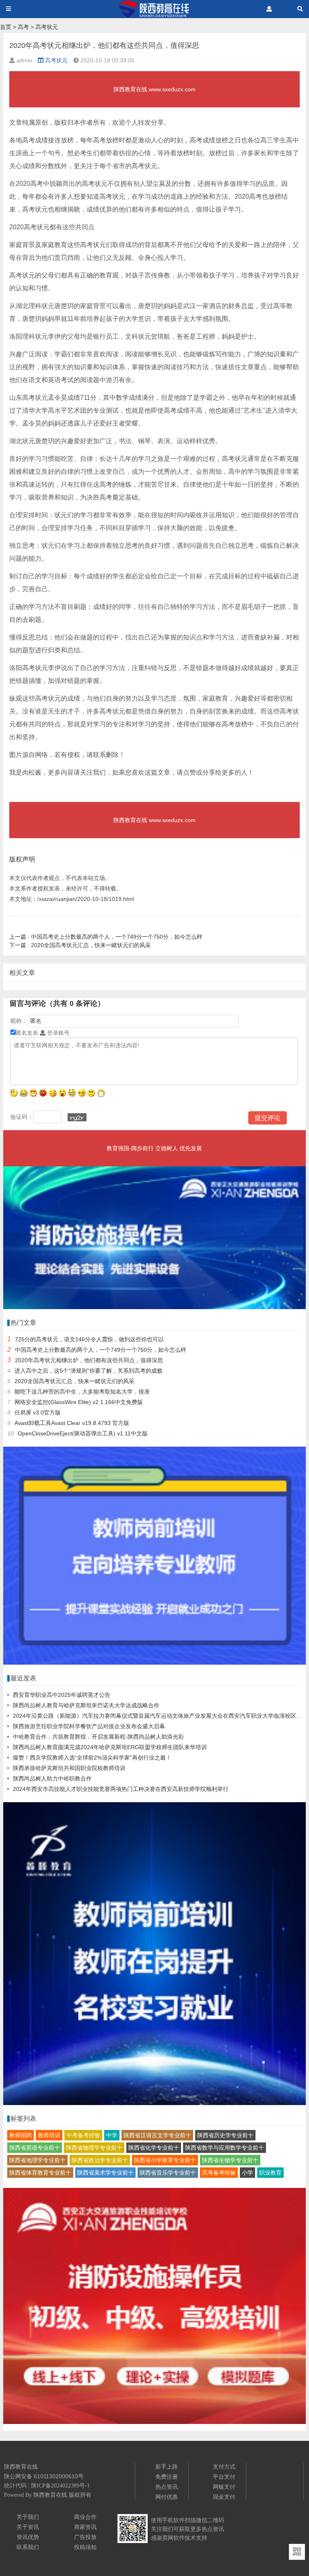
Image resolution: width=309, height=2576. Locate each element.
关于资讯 (28, 2527)
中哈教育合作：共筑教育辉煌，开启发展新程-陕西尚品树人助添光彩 (98, 1737)
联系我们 (28, 2547)
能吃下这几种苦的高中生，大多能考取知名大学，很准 (82, 1392)
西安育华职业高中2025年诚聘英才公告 (62, 1695)
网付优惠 (167, 2497)
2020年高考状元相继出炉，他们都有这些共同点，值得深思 (89, 1360)
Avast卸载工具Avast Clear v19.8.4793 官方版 (72, 1423)
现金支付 (224, 2497)
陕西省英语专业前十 (35, 2148)
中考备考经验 (83, 2135)
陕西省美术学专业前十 (105, 2173)
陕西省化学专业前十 (154, 2148)
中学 (112, 2135)
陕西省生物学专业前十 (230, 2160)
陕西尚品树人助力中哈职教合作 (52, 1778)
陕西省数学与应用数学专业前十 (225, 2148)
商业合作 (85, 2517)
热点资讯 (167, 2487)
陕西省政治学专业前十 (100, 2160)
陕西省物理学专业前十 (94, 2148)
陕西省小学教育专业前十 (165, 2160)
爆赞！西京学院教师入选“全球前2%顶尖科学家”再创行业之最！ (92, 1758)
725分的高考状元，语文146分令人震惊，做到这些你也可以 (89, 1339)
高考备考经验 (219, 2173)
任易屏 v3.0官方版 (38, 1412)
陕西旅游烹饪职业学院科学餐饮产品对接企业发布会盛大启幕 (89, 1726)
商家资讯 (85, 2527)
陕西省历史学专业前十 (225, 2135)
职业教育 (270, 2173)
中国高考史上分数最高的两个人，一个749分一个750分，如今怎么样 (106, 937)
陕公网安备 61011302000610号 (44, 2476)
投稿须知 (85, 2547)
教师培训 (49, 2135)
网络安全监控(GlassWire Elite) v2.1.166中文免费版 (79, 1402)
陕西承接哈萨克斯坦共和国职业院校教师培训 (69, 1768)
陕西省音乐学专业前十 (168, 2173)
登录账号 (58, 1033)
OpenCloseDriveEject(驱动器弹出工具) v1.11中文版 (83, 1433)
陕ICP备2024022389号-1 (60, 2486)
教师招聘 (21, 2135)
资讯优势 (28, 2537)
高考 (23, 27)
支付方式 (224, 2467)
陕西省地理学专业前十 (37, 2160)
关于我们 (28, 2517)
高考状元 (47, 27)
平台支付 (224, 2477)
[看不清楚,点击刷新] (77, 1117)
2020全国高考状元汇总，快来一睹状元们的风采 (80, 945)
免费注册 (167, 2477)
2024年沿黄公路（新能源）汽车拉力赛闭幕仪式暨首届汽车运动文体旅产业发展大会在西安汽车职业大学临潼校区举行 (160, 1716)
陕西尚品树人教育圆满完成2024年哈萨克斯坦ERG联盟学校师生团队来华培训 (110, 1747)
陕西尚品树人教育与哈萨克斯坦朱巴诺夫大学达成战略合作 (86, 1705)
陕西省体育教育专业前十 (40, 2173)
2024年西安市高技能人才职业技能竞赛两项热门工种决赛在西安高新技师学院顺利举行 (121, 1789)
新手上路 (167, 2467)
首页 (6, 27)
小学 (247, 2173)
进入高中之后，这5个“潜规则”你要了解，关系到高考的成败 (89, 1371)
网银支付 (224, 2487)
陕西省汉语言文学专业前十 (157, 2135)
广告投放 (85, 2537)
